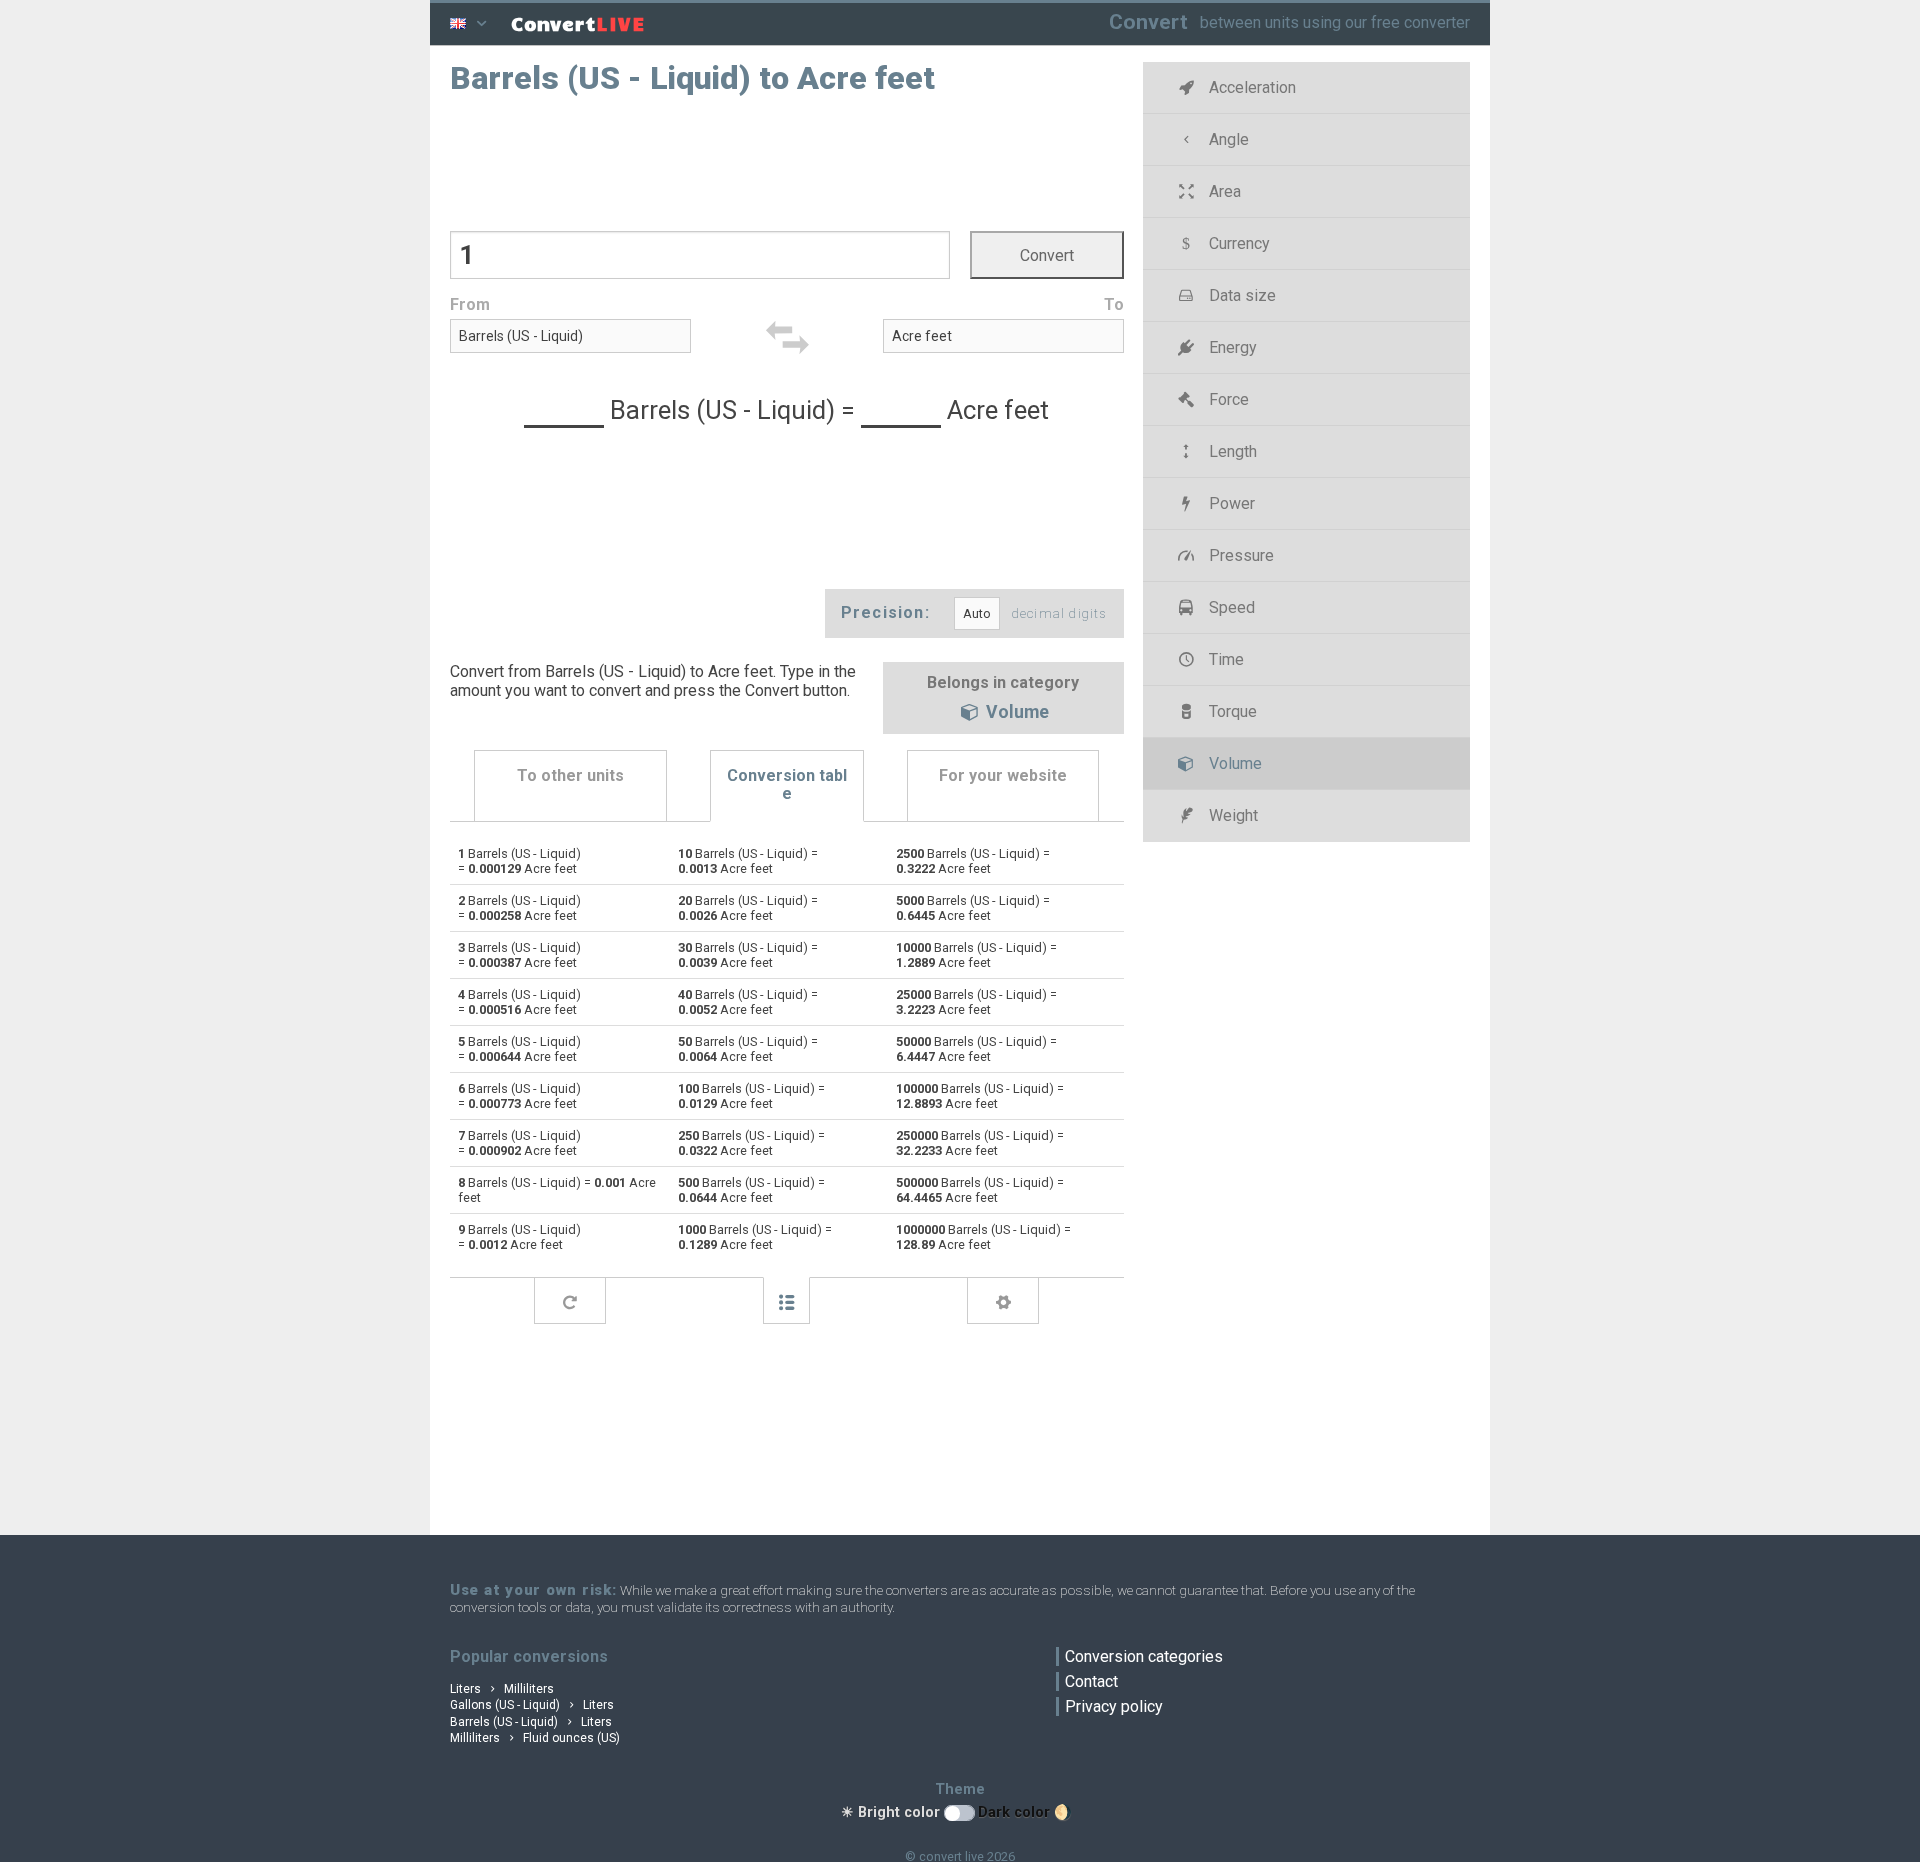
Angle (1227, 139)
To (1114, 304)
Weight (1231, 815)
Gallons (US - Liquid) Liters (532, 1705)
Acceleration (1250, 87)
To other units (570, 775)
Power (1230, 503)
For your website (1003, 775)
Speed (1230, 607)
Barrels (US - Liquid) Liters (531, 1722)
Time (1224, 659)
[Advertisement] (787, 161)
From (470, 304)
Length (1231, 451)
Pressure (1239, 555)
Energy (1231, 347)
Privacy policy (1114, 1706)
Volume (1015, 713)
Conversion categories (1144, 1656)
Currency (1237, 243)
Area (1223, 191)
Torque (1231, 711)
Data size (1240, 295)
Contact (1091, 1681)
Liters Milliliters (502, 1689)
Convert (1148, 21)
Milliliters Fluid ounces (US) (535, 1738)
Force (1227, 399)
